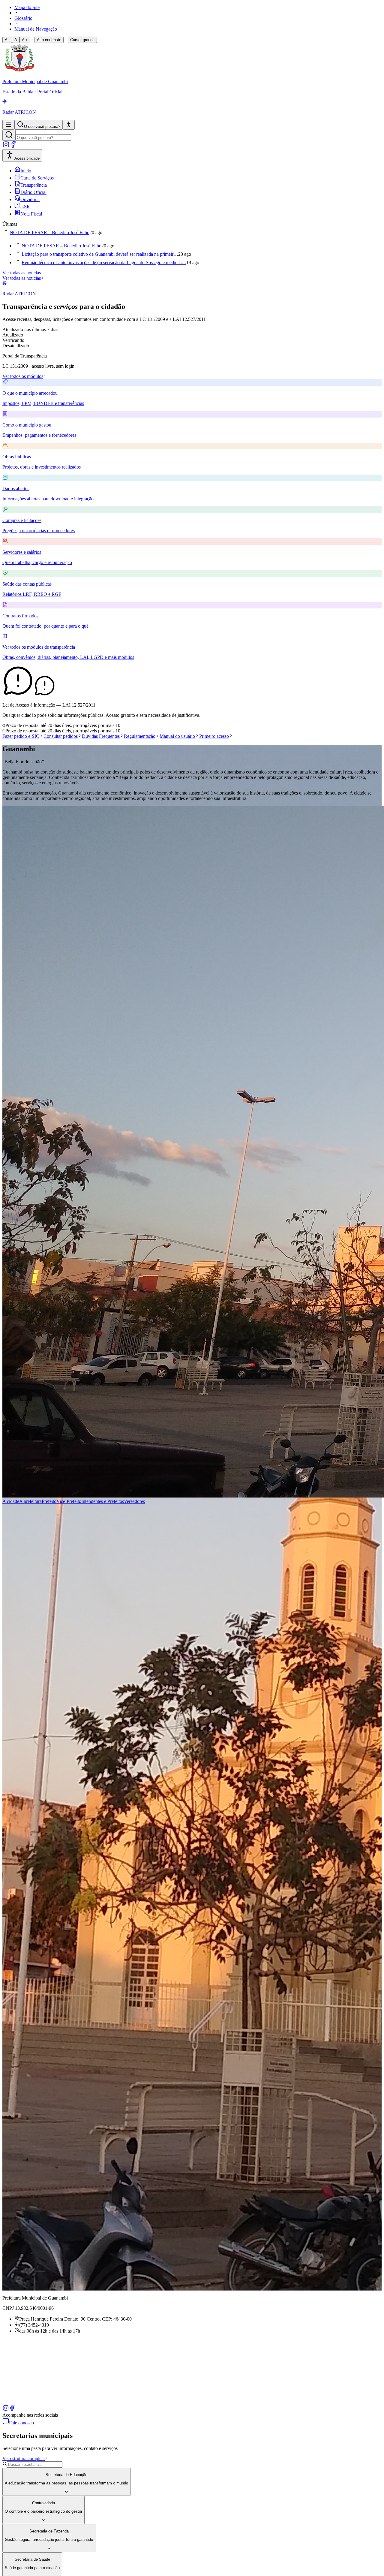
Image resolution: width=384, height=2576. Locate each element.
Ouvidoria (30, 199)
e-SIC (26, 207)
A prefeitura (30, 1501)
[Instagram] (6, 146)
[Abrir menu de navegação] (8, 125)
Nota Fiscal (31, 214)
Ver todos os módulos (23, 376)
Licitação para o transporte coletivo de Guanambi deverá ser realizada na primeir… (100, 254)
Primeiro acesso (214, 736)
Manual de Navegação (36, 29)
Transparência (34, 185)
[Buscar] (9, 135)
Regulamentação (140, 736)
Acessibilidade (27, 158)
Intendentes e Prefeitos (103, 1501)
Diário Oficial (33, 192)
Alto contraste (49, 40)
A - (7, 40)
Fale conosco (21, 2423)
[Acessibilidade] (69, 125)
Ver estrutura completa (24, 2458)
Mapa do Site (27, 7)
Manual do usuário (177, 736)
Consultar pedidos (61, 736)
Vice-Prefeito (69, 1501)
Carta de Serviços (37, 178)
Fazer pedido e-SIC (21, 736)
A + (25, 40)
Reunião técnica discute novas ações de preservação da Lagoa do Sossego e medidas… (104, 262)
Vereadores (134, 1501)
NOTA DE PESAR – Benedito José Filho (49, 232)
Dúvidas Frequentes (101, 736)
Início (26, 171)
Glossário (23, 18)
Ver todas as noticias (22, 273)
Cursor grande (82, 40)
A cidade (11, 1501)
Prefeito (49, 1501)
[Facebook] (13, 146)
